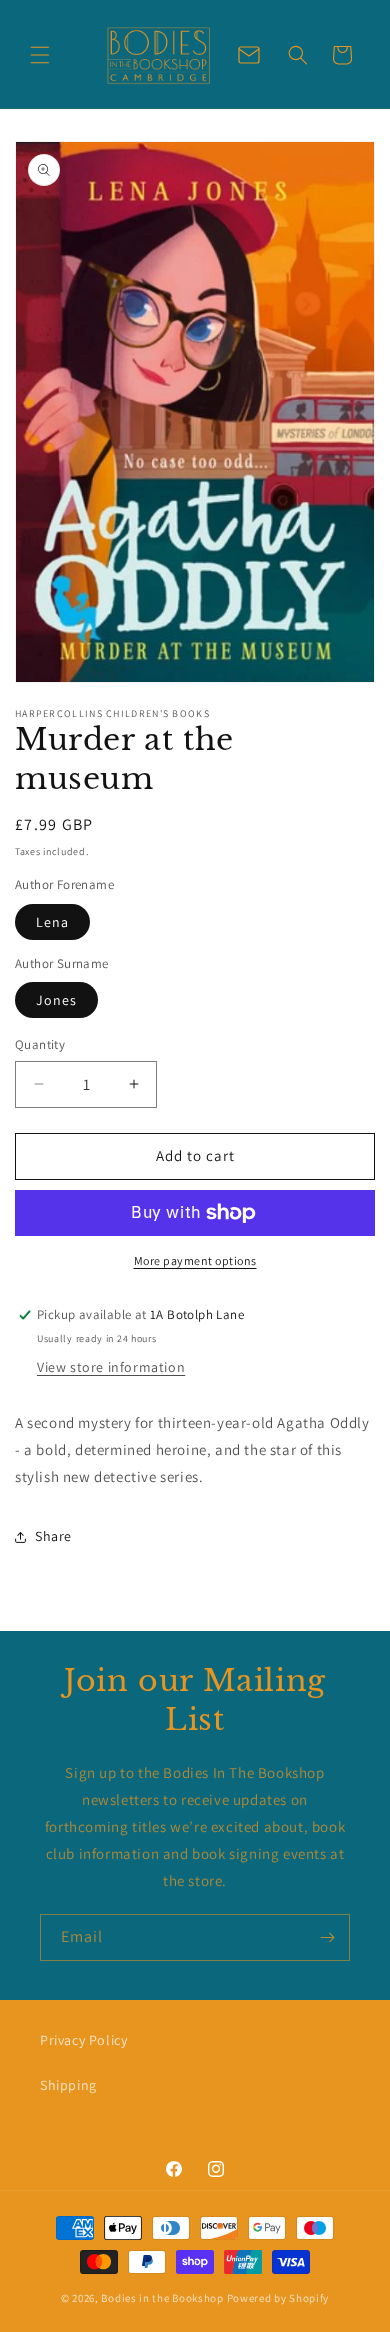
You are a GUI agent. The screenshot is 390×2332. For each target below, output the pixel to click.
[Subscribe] (327, 1937)
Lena (52, 922)
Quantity (40, 1044)
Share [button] (53, 1536)
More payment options (195, 1260)
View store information (111, 1367)
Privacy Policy (83, 2040)
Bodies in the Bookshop (162, 2298)
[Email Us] (249, 55)
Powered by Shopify (278, 2298)
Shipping (68, 2085)
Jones (56, 1000)
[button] (40, 55)
